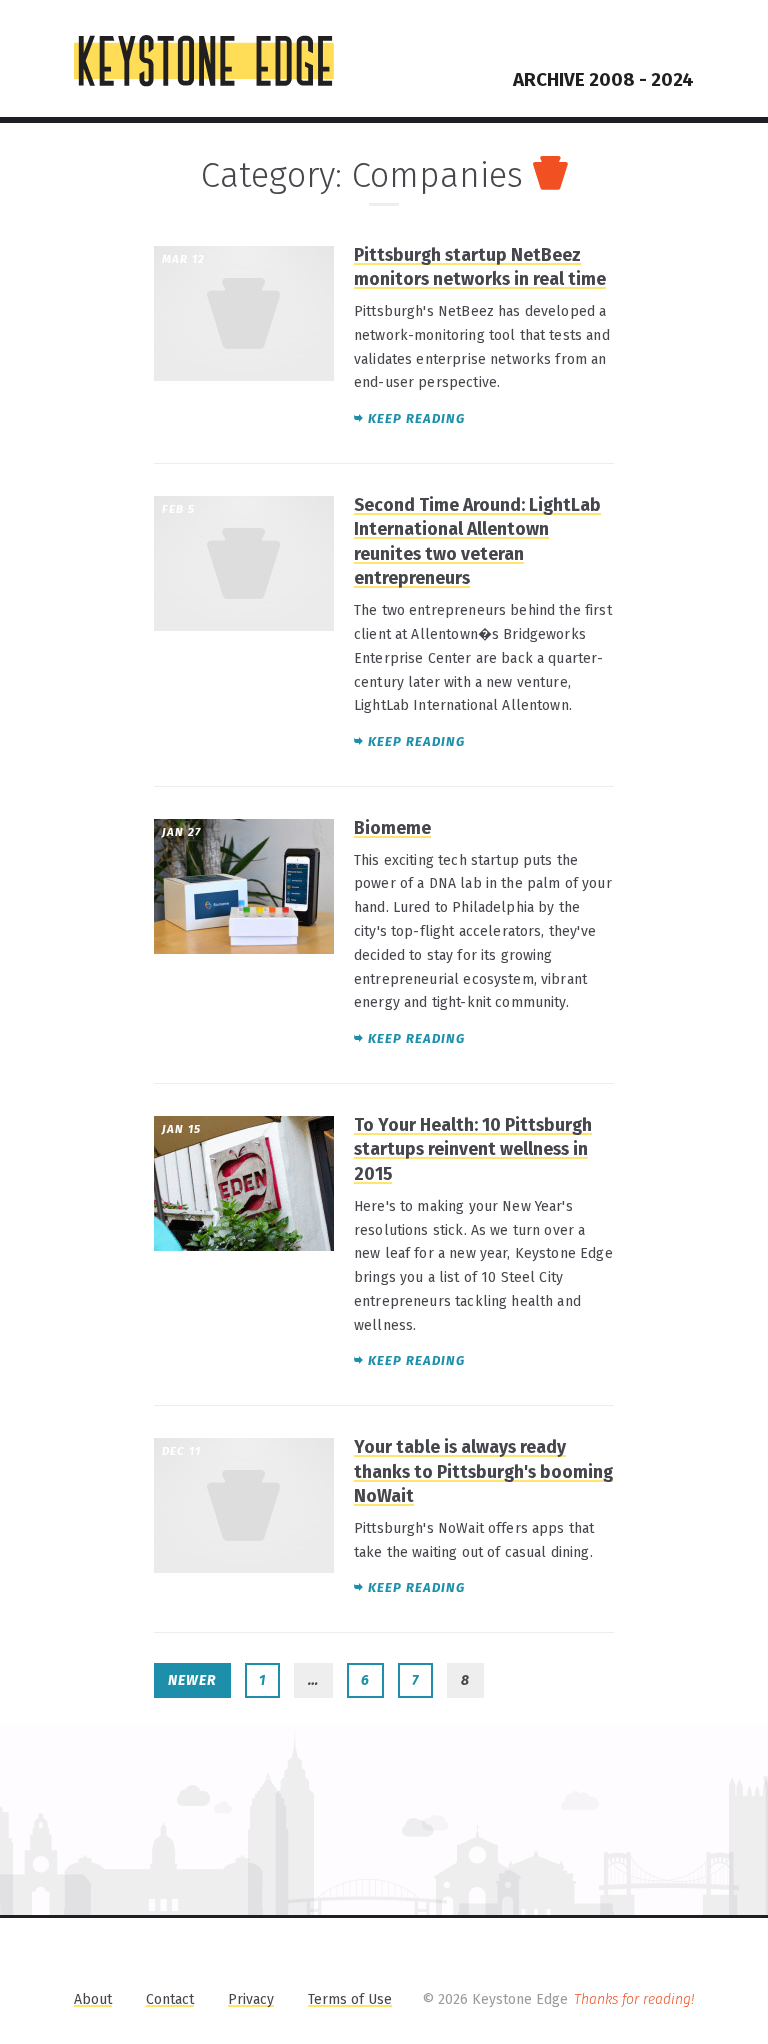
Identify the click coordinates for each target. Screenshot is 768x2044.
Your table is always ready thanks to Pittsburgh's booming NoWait (483, 1472)
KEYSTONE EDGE (204, 61)
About (93, 1999)
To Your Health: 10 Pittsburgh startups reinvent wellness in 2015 (473, 1150)
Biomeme (392, 828)
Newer (192, 1680)
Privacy (251, 1999)
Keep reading (416, 418)
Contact (170, 1999)
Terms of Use (350, 1999)
